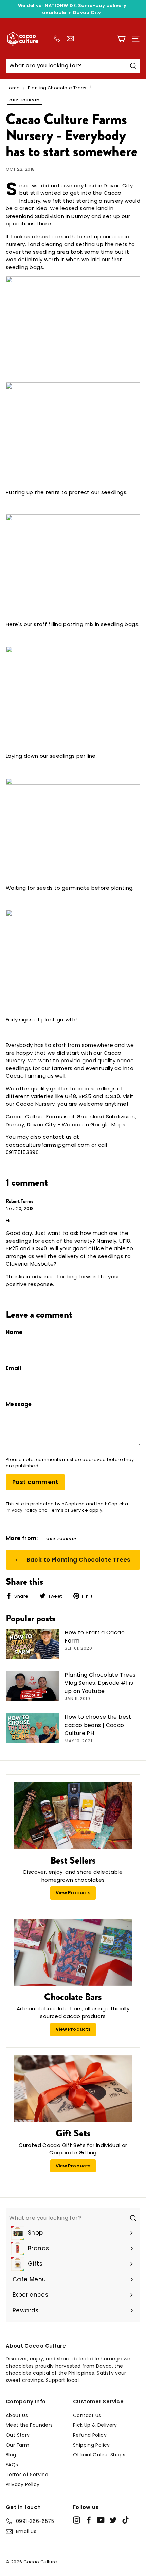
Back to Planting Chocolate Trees (78, 1560)
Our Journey (25, 100)
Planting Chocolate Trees (57, 88)
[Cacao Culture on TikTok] (125, 2520)
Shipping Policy (92, 2445)
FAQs (12, 2465)
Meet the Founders (29, 2425)
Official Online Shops (99, 2455)
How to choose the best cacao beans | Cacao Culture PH (98, 1725)
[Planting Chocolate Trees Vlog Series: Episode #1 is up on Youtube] (33, 1686)
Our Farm (17, 2445)
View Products (73, 1893)
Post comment (35, 1482)
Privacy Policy (22, 1510)
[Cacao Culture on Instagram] (77, 2520)
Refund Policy (90, 2435)
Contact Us (87, 2415)
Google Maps (108, 1124)
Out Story (18, 2435)
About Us (17, 2415)
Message (19, 1404)
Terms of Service (68, 1510)
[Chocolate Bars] (73, 1952)
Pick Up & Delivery (95, 2425)
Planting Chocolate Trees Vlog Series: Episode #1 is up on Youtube (100, 1683)
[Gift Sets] (73, 2089)
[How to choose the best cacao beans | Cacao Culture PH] (33, 1728)
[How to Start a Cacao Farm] (33, 1644)
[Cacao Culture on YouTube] (101, 2520)
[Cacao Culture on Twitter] (113, 2520)
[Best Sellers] (73, 1816)
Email (13, 1368)
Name (14, 1332)
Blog (11, 2455)
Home (13, 88)
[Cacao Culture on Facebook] (89, 2520)
